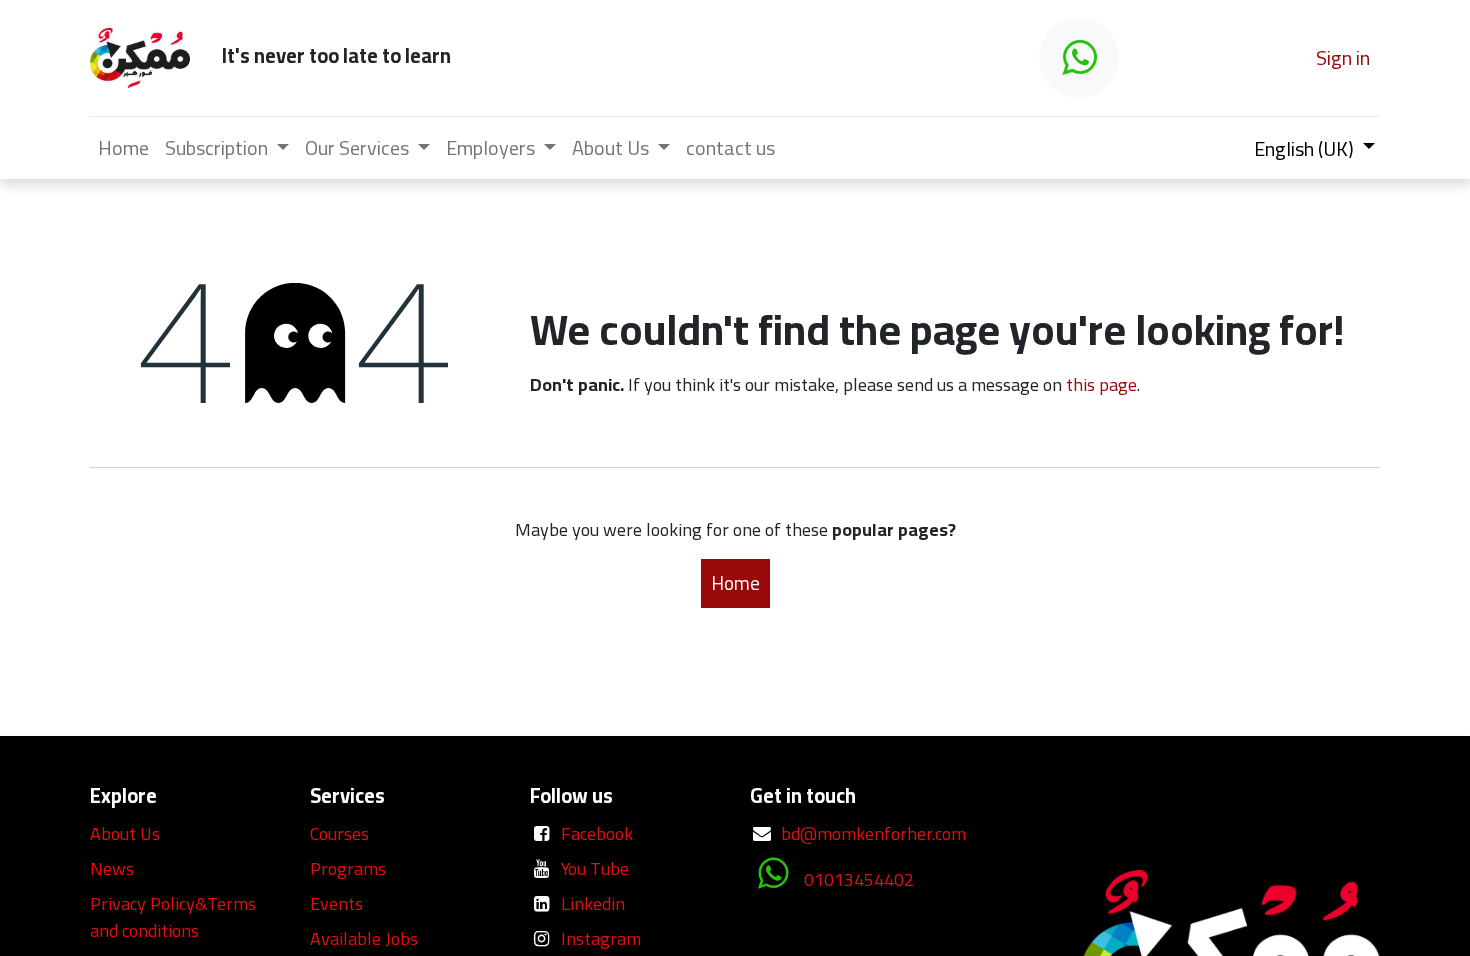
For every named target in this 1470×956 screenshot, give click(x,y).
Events (336, 903)
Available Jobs (366, 938)
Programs (348, 868)
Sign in (1343, 57)
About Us (125, 833)
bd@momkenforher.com (873, 833)
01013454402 (859, 879)
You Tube (595, 868)
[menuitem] (123, 148)
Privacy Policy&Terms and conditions (173, 917)
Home (735, 583)
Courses (339, 833)
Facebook (597, 833)
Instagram (601, 938)
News (112, 868)
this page (1101, 384)
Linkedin (593, 903)
